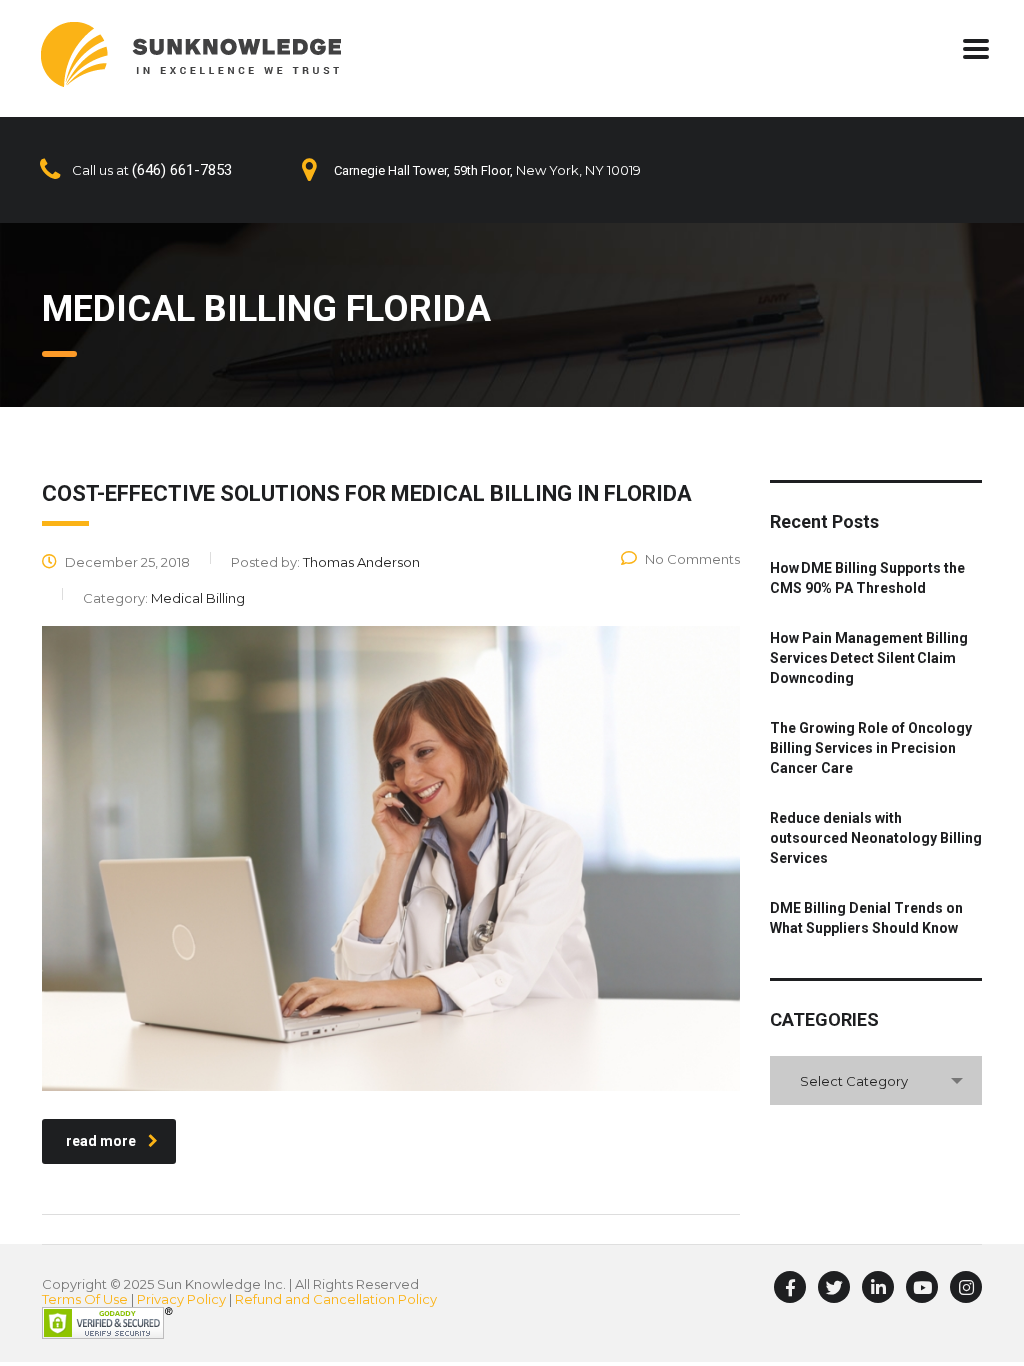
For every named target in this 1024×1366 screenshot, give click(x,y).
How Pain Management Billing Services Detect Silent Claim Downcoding (869, 658)
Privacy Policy (181, 1299)
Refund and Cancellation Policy (336, 1299)
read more (101, 1141)
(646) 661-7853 (182, 170)
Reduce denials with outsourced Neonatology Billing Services (876, 838)
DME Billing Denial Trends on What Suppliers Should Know (866, 918)
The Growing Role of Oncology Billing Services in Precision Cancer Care (871, 748)
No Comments (692, 559)
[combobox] (876, 1080)
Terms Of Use (85, 1299)
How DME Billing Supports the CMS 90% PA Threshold (867, 578)
